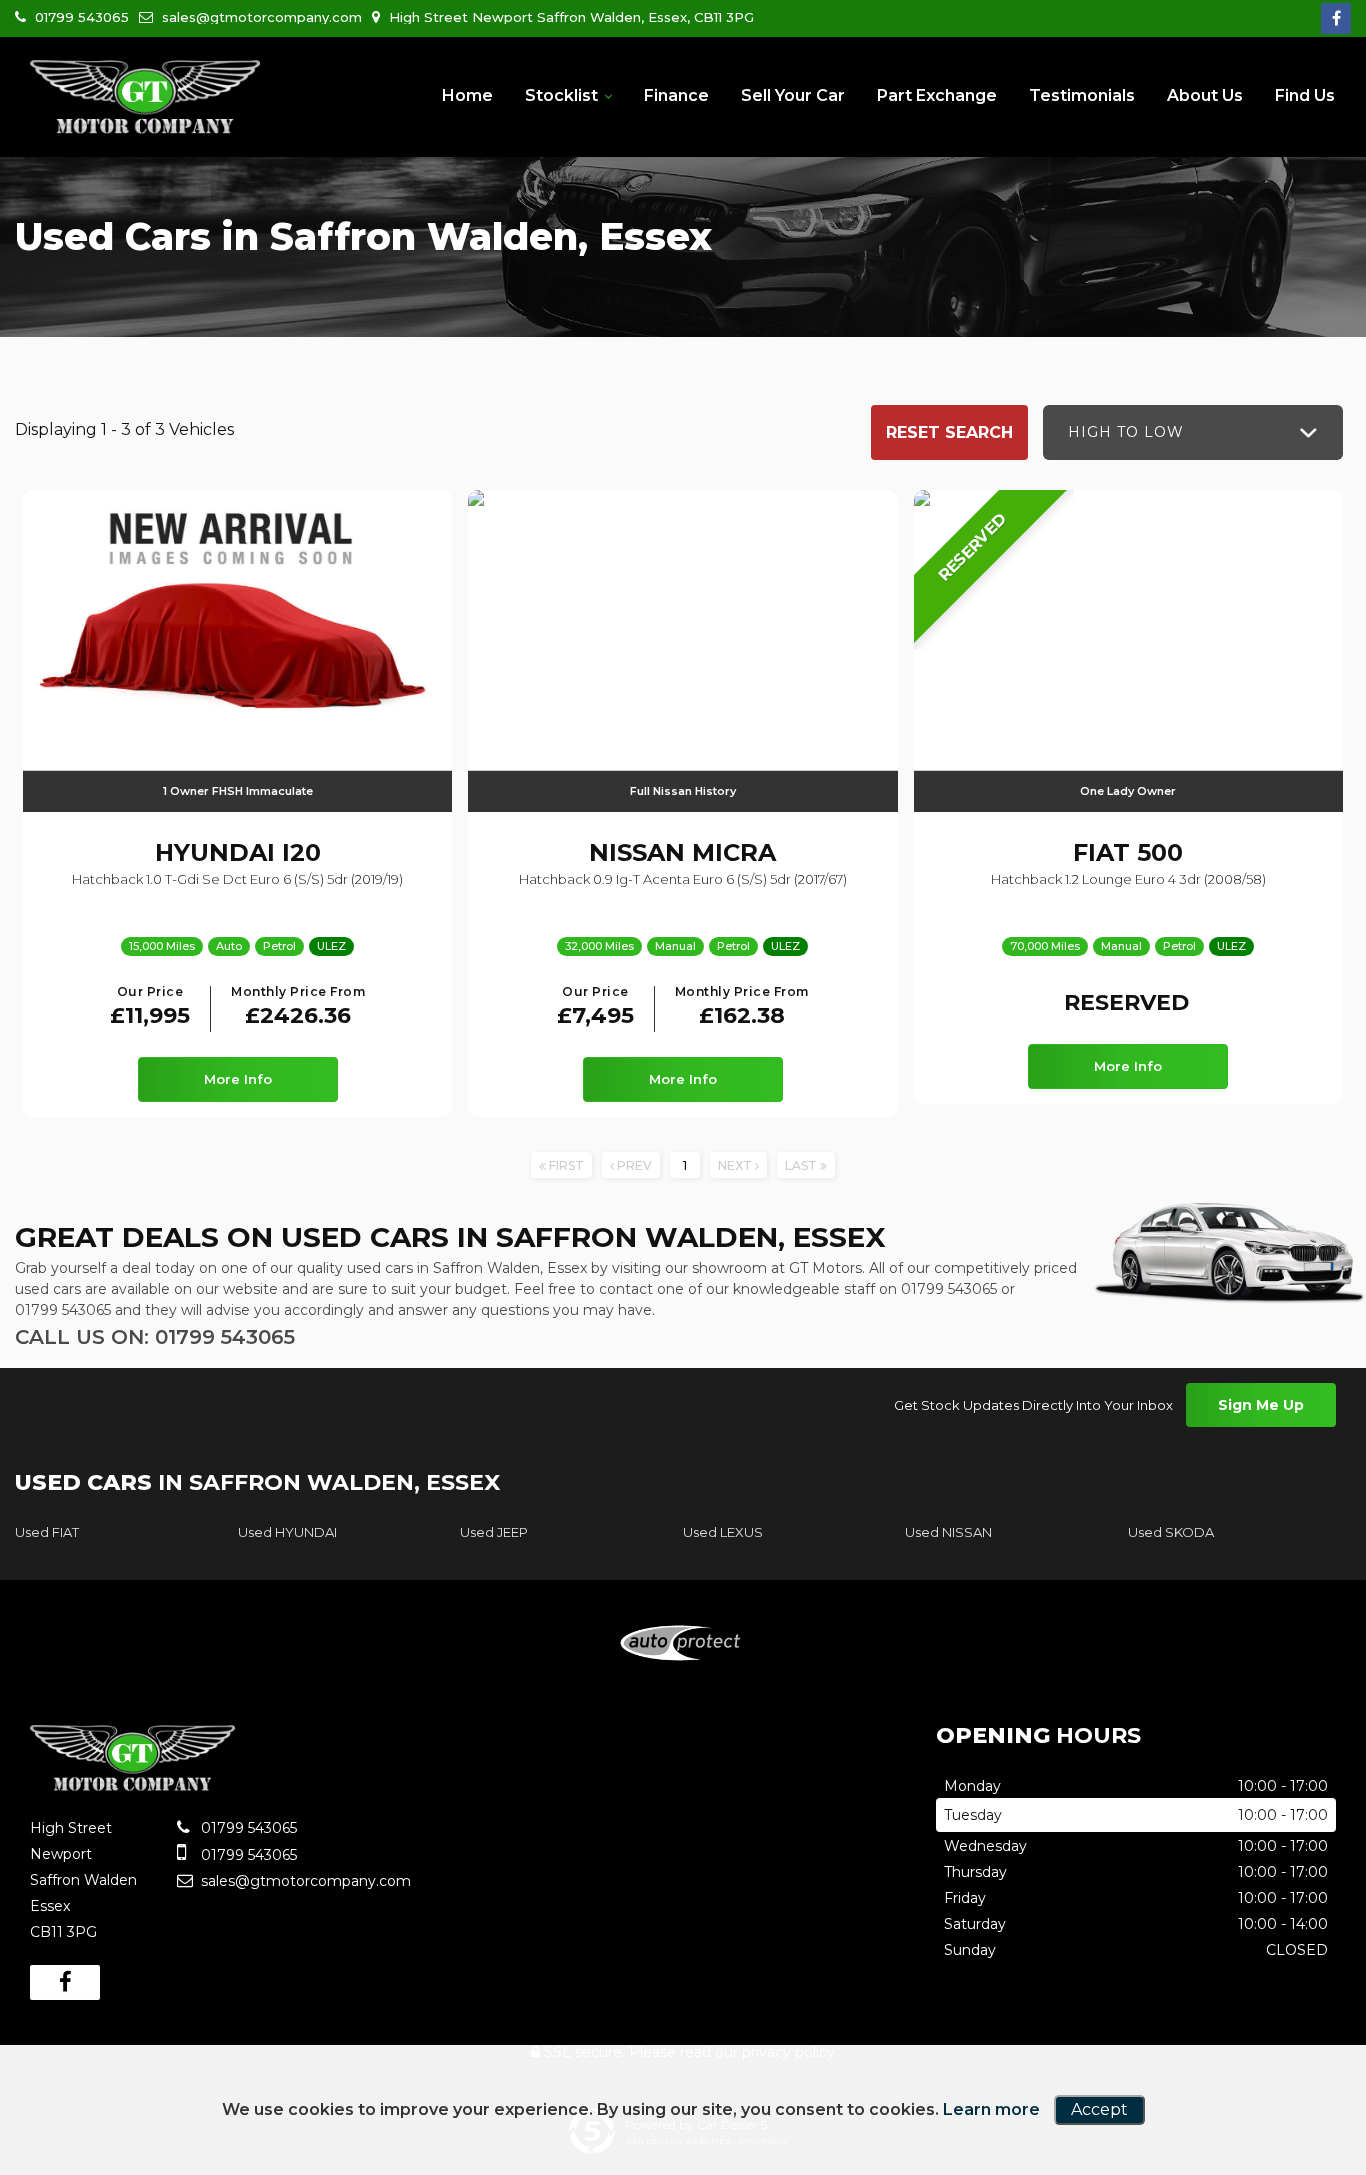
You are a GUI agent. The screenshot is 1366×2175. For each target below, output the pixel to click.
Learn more (991, 2109)
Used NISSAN (948, 1532)
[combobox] (1193, 432)
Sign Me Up (1261, 1405)
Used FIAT (47, 1532)
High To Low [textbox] (1126, 432)
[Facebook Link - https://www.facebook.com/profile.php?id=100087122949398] (1336, 18)
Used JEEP (494, 1532)
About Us (1205, 95)
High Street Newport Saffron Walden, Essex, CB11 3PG (569, 17)
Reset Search (949, 432)
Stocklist (561, 95)
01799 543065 (80, 17)
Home (467, 95)
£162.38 (742, 1007)
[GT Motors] (145, 98)
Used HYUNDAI (287, 1532)
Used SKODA (1171, 1532)
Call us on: (155, 1337)
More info (238, 1079)
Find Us (1305, 95)
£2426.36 (298, 1007)
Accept (1099, 2109)
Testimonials (1082, 95)
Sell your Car (793, 95)
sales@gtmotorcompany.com (262, 17)
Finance (676, 95)
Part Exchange (937, 95)
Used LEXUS (723, 1532)
